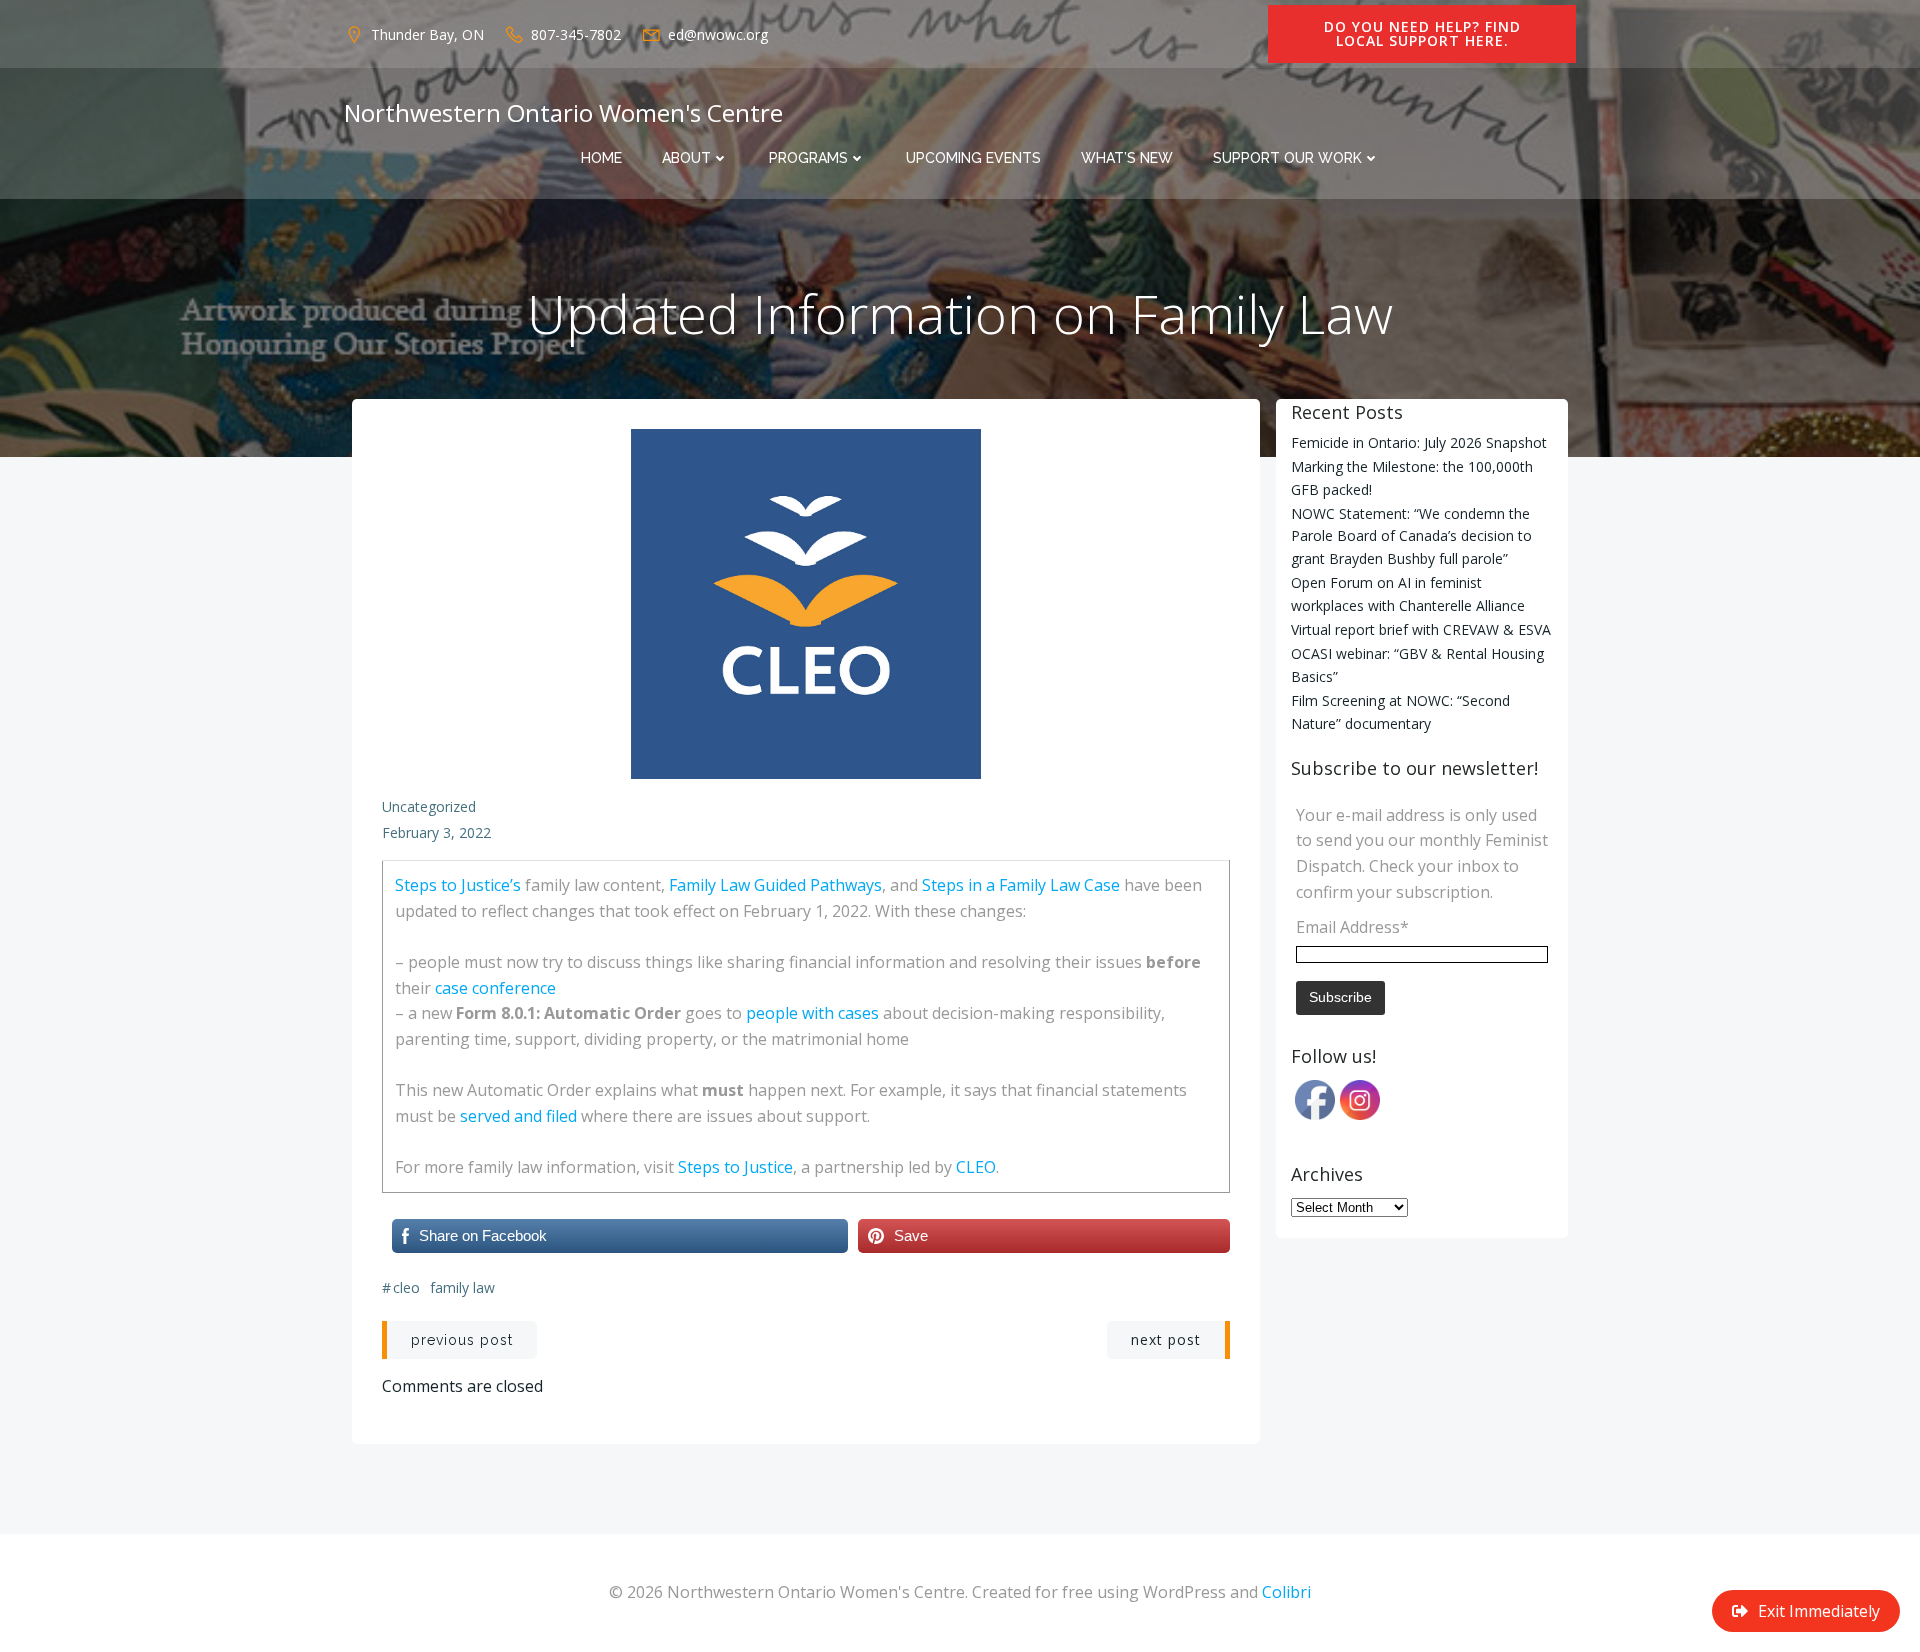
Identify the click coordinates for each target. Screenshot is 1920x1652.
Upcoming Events (973, 158)
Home (601, 158)
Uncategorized (429, 806)
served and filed (518, 1116)
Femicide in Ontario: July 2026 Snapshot (1419, 442)
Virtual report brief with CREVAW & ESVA (1421, 629)
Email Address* (1352, 927)
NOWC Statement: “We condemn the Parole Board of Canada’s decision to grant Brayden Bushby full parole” (1411, 536)
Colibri (1286, 1592)
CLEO (976, 1167)
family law (462, 1287)
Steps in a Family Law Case (1021, 885)
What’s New (1127, 158)
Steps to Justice (735, 1167)
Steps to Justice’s (458, 885)
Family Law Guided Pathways (775, 885)
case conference (495, 988)
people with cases (812, 1013)
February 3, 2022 (436, 832)
